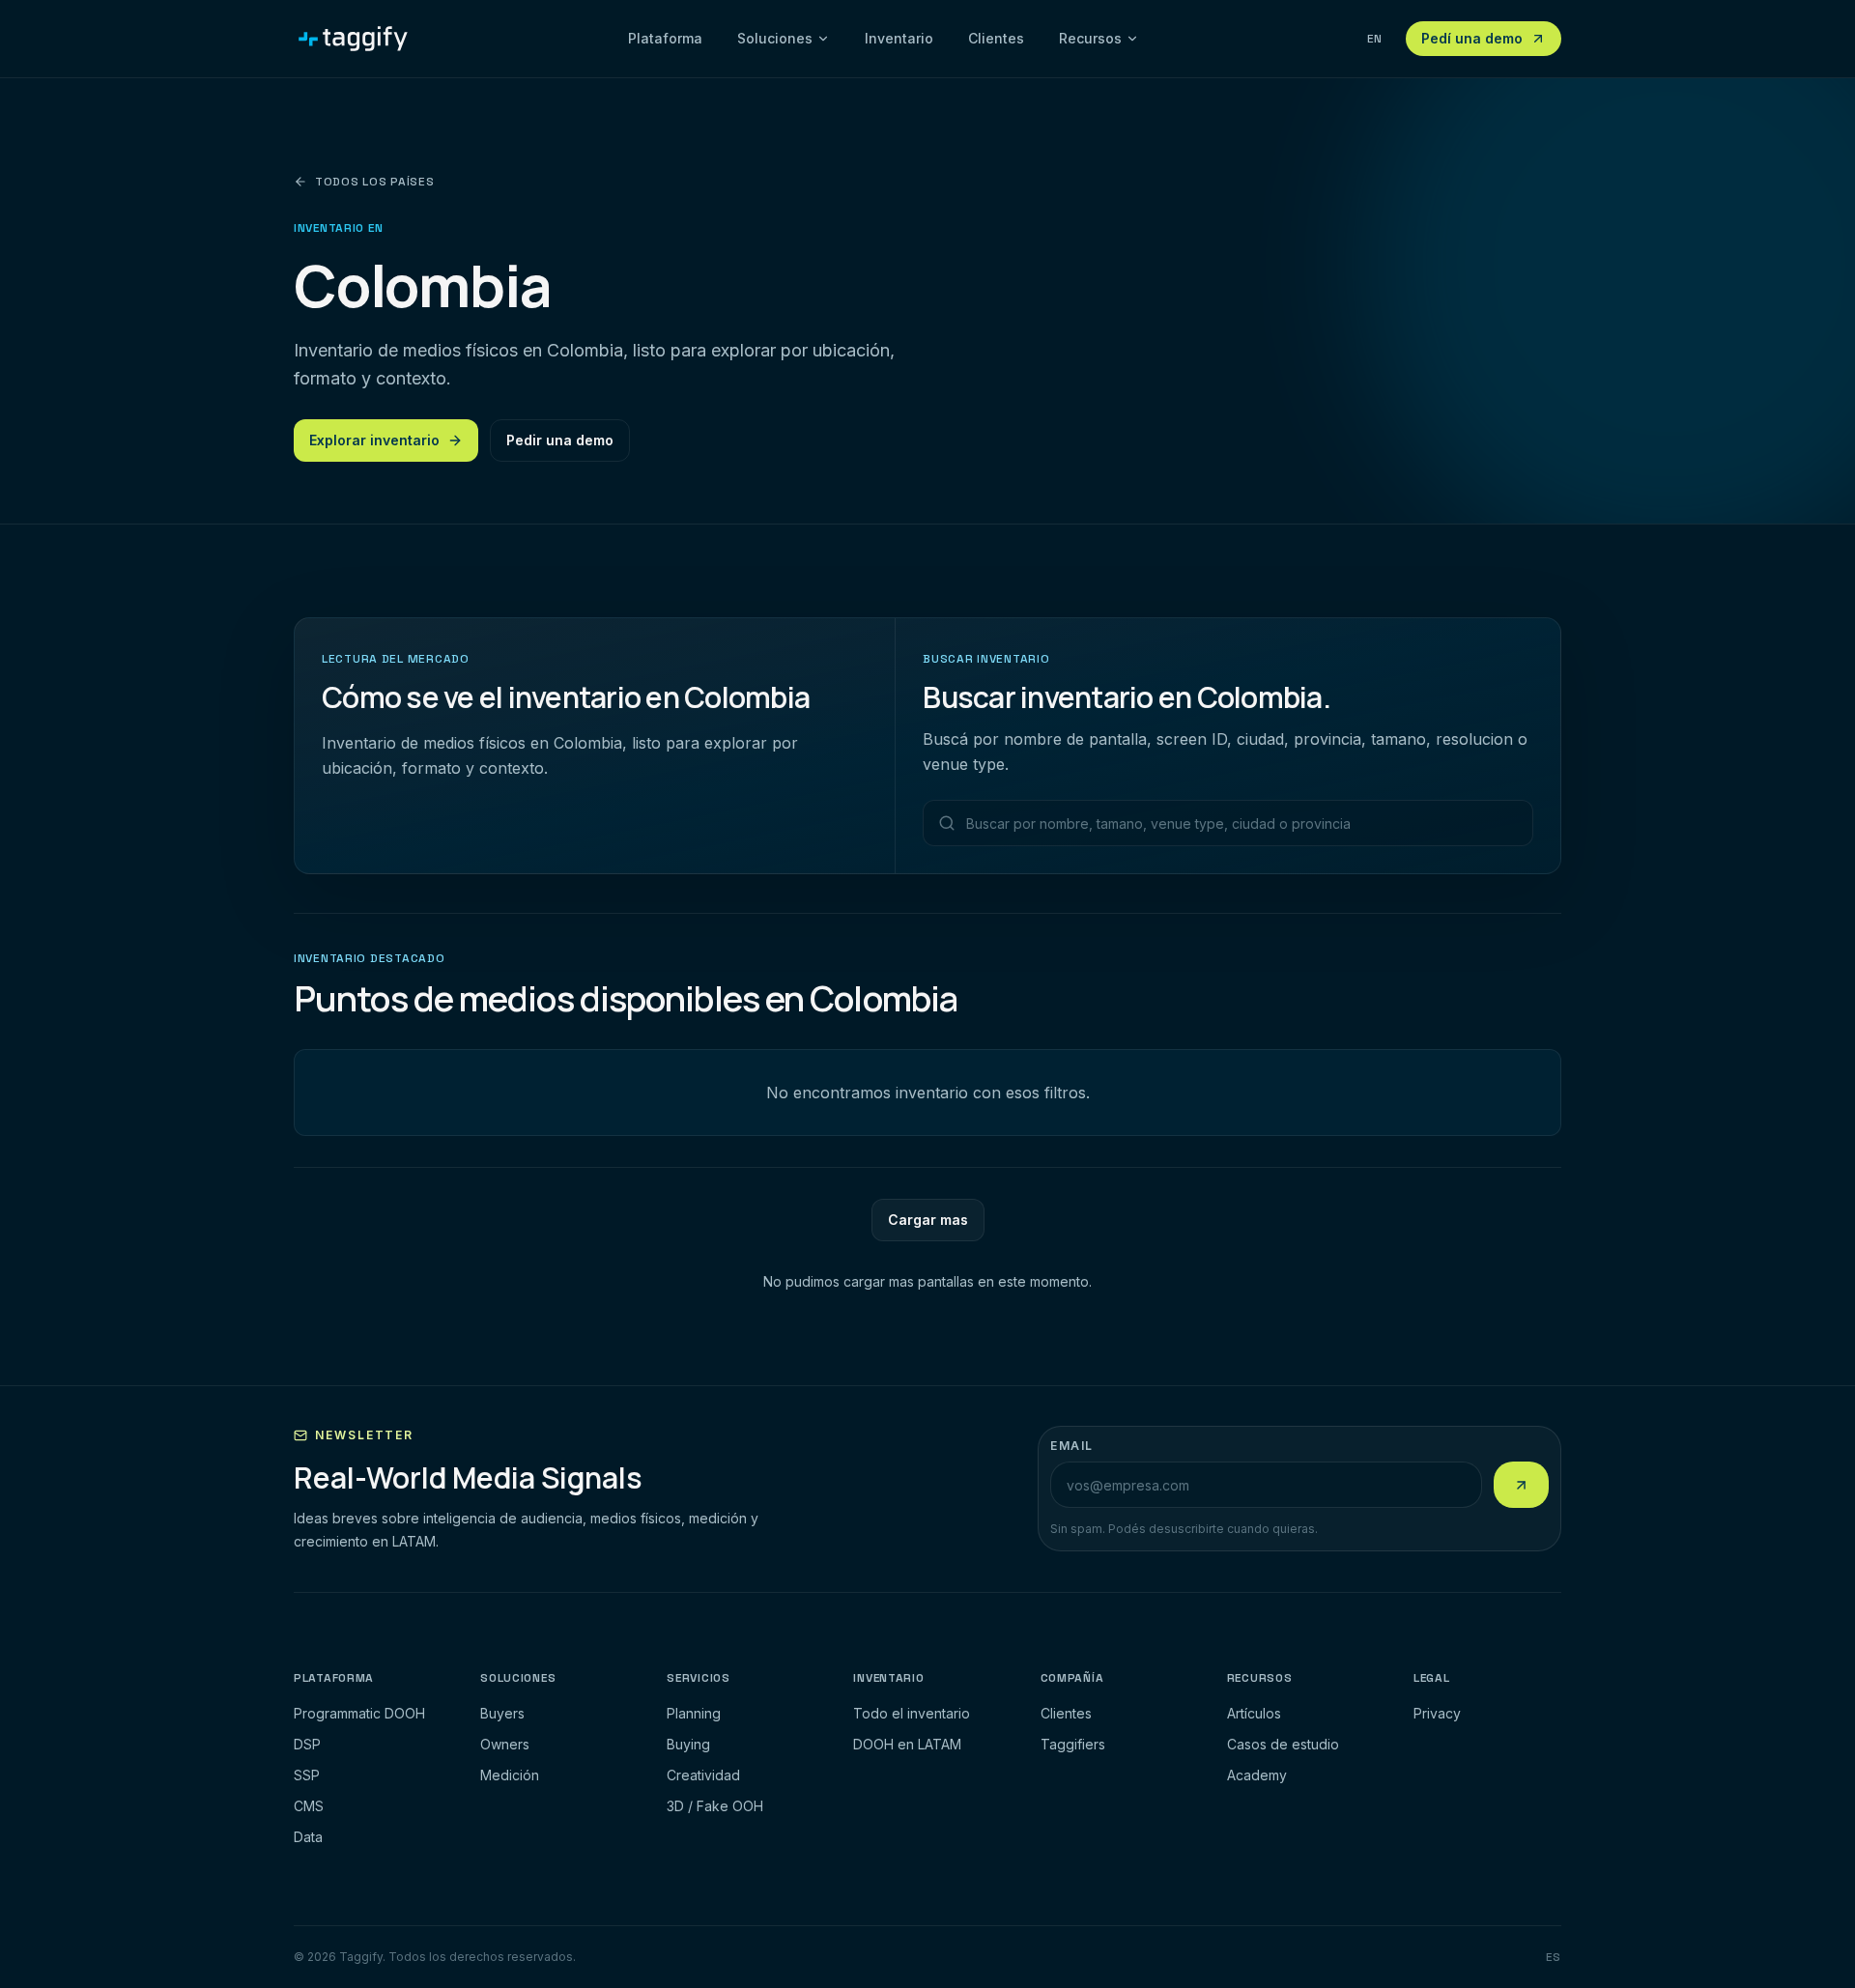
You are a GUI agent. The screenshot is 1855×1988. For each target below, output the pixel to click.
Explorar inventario (374, 440)
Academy (1257, 1775)
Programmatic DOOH (359, 1713)
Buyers (502, 1713)
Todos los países (375, 182)
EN (1375, 39)
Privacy (1437, 1713)
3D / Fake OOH (715, 1806)
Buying (688, 1744)
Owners (505, 1744)
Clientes (996, 38)
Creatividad (703, 1775)
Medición (510, 1775)
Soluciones (775, 38)
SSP (307, 1775)
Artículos (1254, 1713)
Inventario (899, 38)
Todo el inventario (912, 1713)
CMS (309, 1806)
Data (308, 1837)
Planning (694, 1713)
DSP (307, 1744)
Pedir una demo (560, 440)
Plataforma (665, 38)
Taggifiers (1073, 1744)
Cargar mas (928, 1220)
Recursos (1090, 38)
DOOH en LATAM (907, 1744)
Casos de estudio (1283, 1744)
